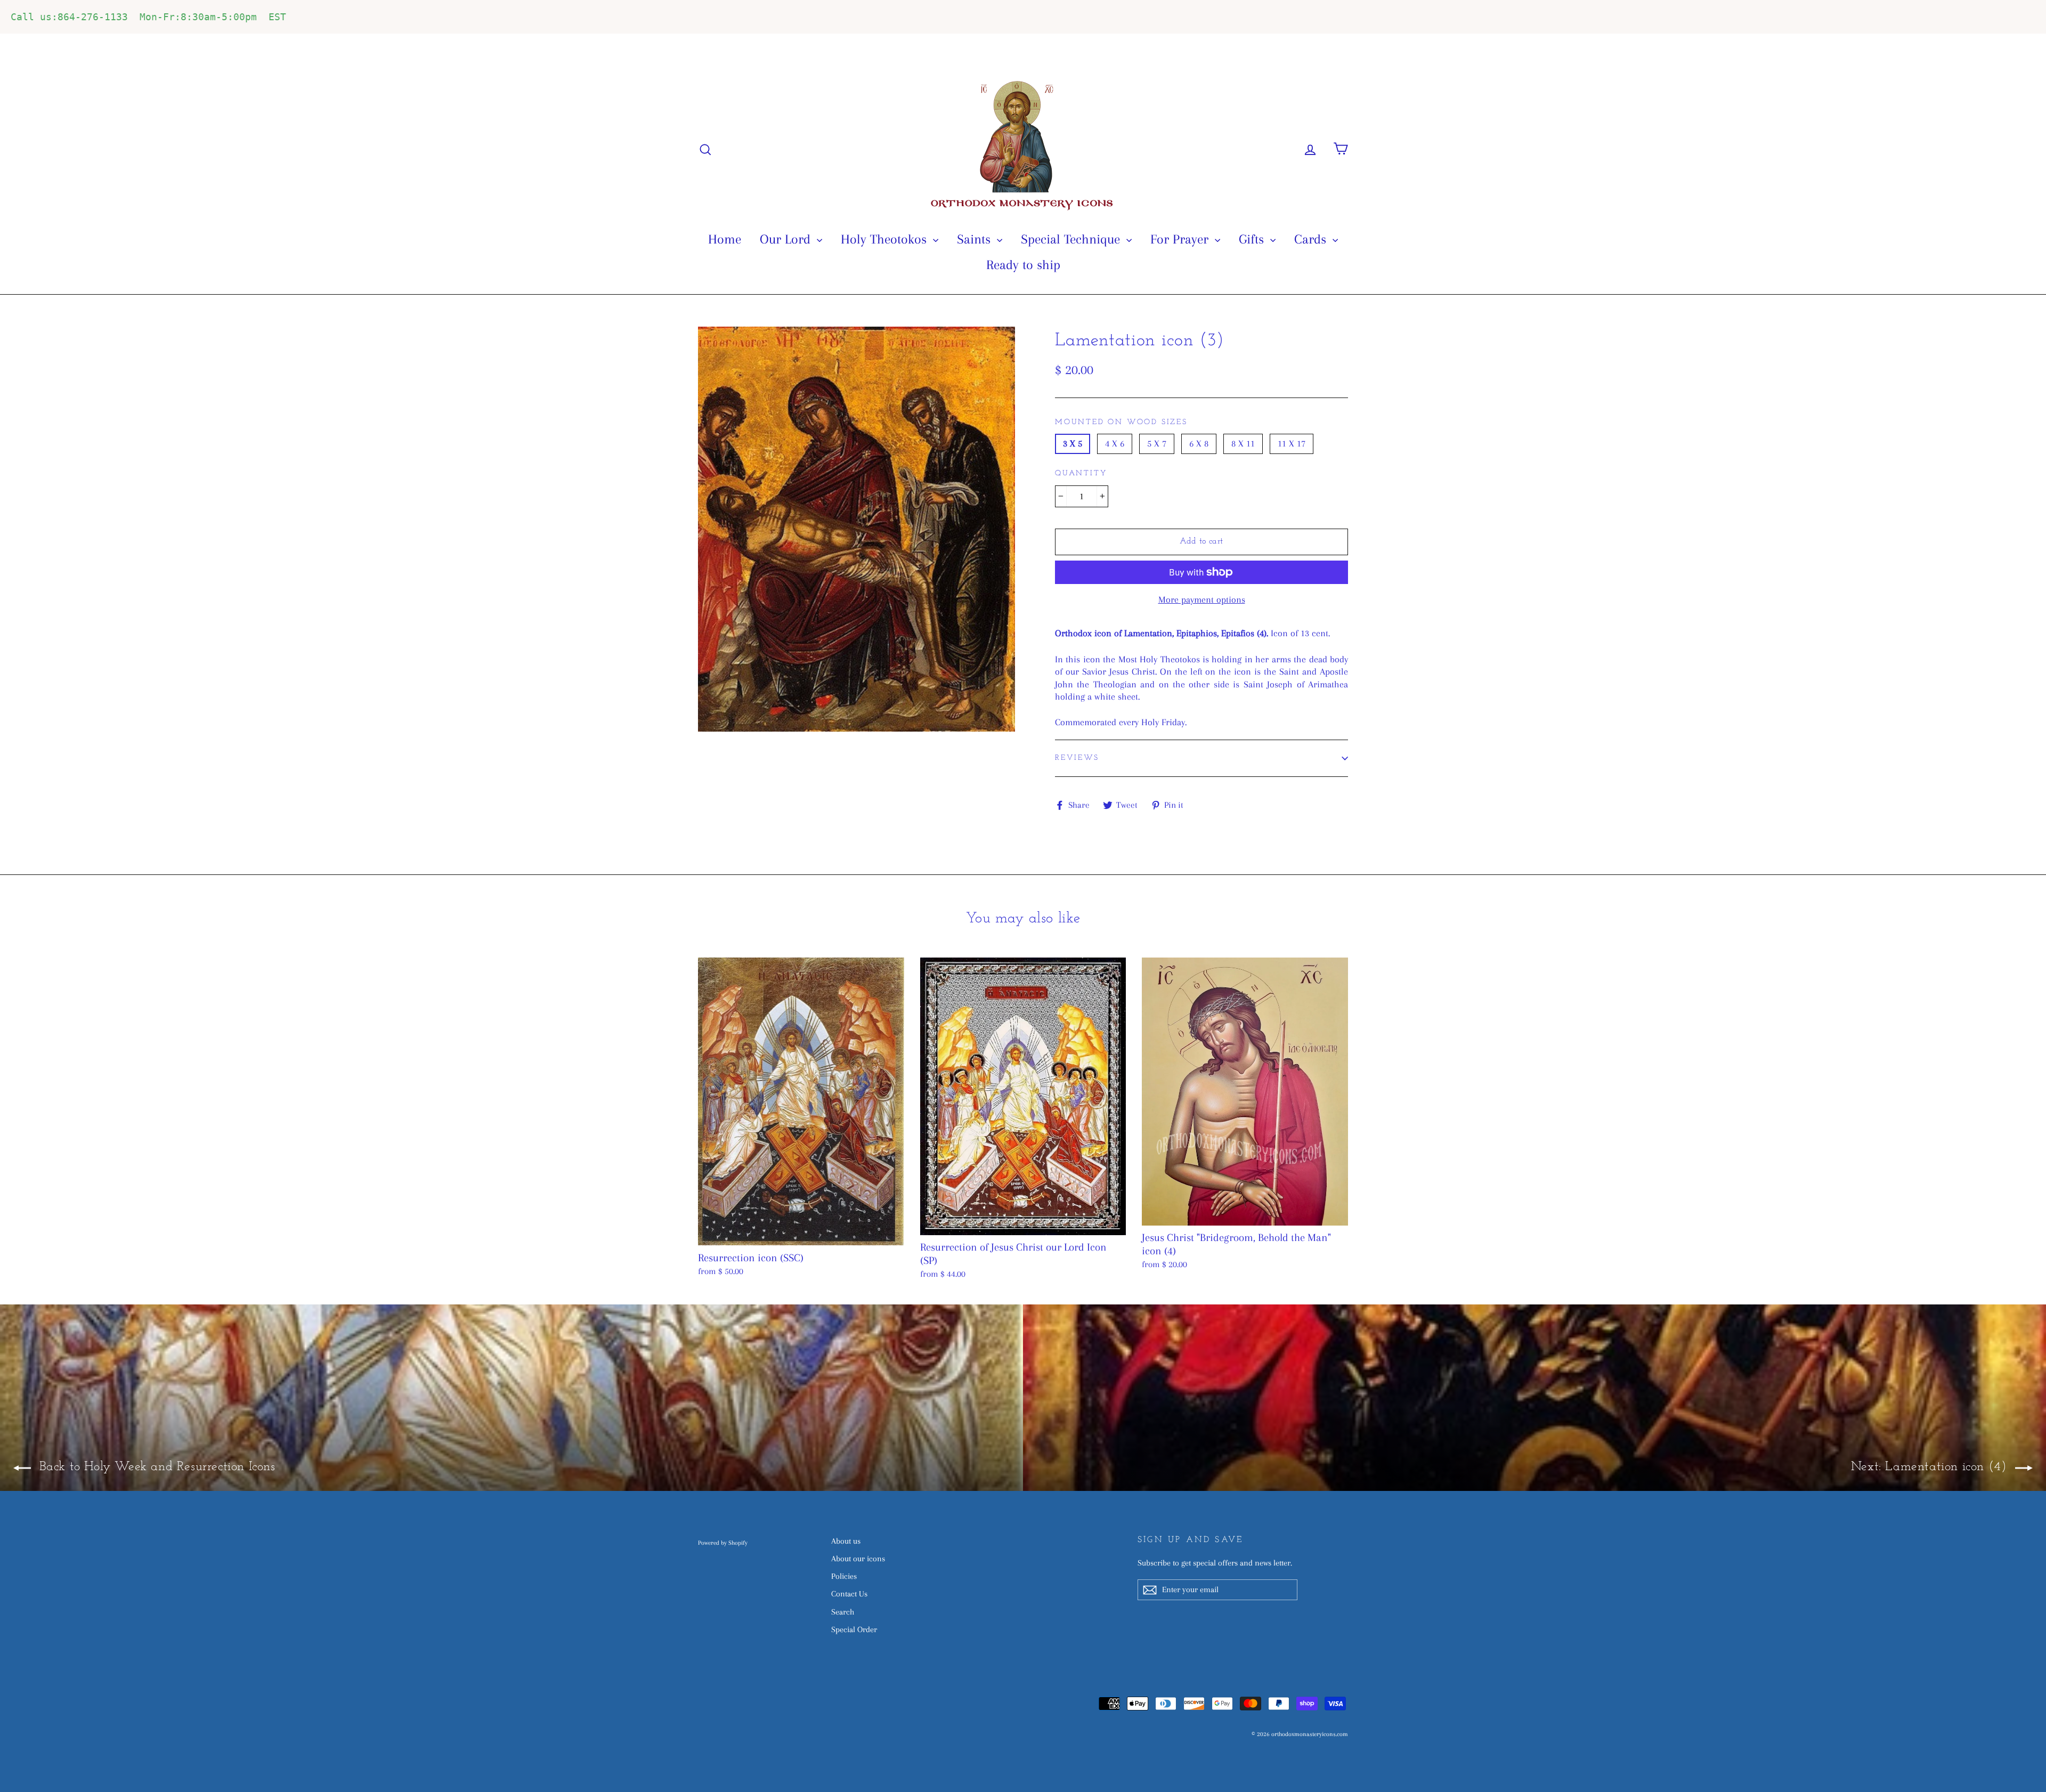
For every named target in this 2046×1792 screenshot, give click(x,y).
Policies (844, 1576)
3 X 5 (1073, 443)
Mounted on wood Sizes (1121, 422)
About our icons (858, 1559)
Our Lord (787, 239)
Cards (1312, 239)
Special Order (854, 1629)
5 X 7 (1157, 443)
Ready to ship (1023, 265)
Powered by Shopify (723, 1543)
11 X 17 (1292, 443)
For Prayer (1181, 239)
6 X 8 (1199, 443)
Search (843, 1612)
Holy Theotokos (886, 239)
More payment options (1202, 599)
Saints (976, 239)
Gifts (1253, 239)
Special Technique (1072, 239)
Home (725, 239)
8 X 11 (1243, 443)
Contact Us (849, 1594)
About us (846, 1541)
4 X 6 (1115, 443)
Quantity (1081, 473)
